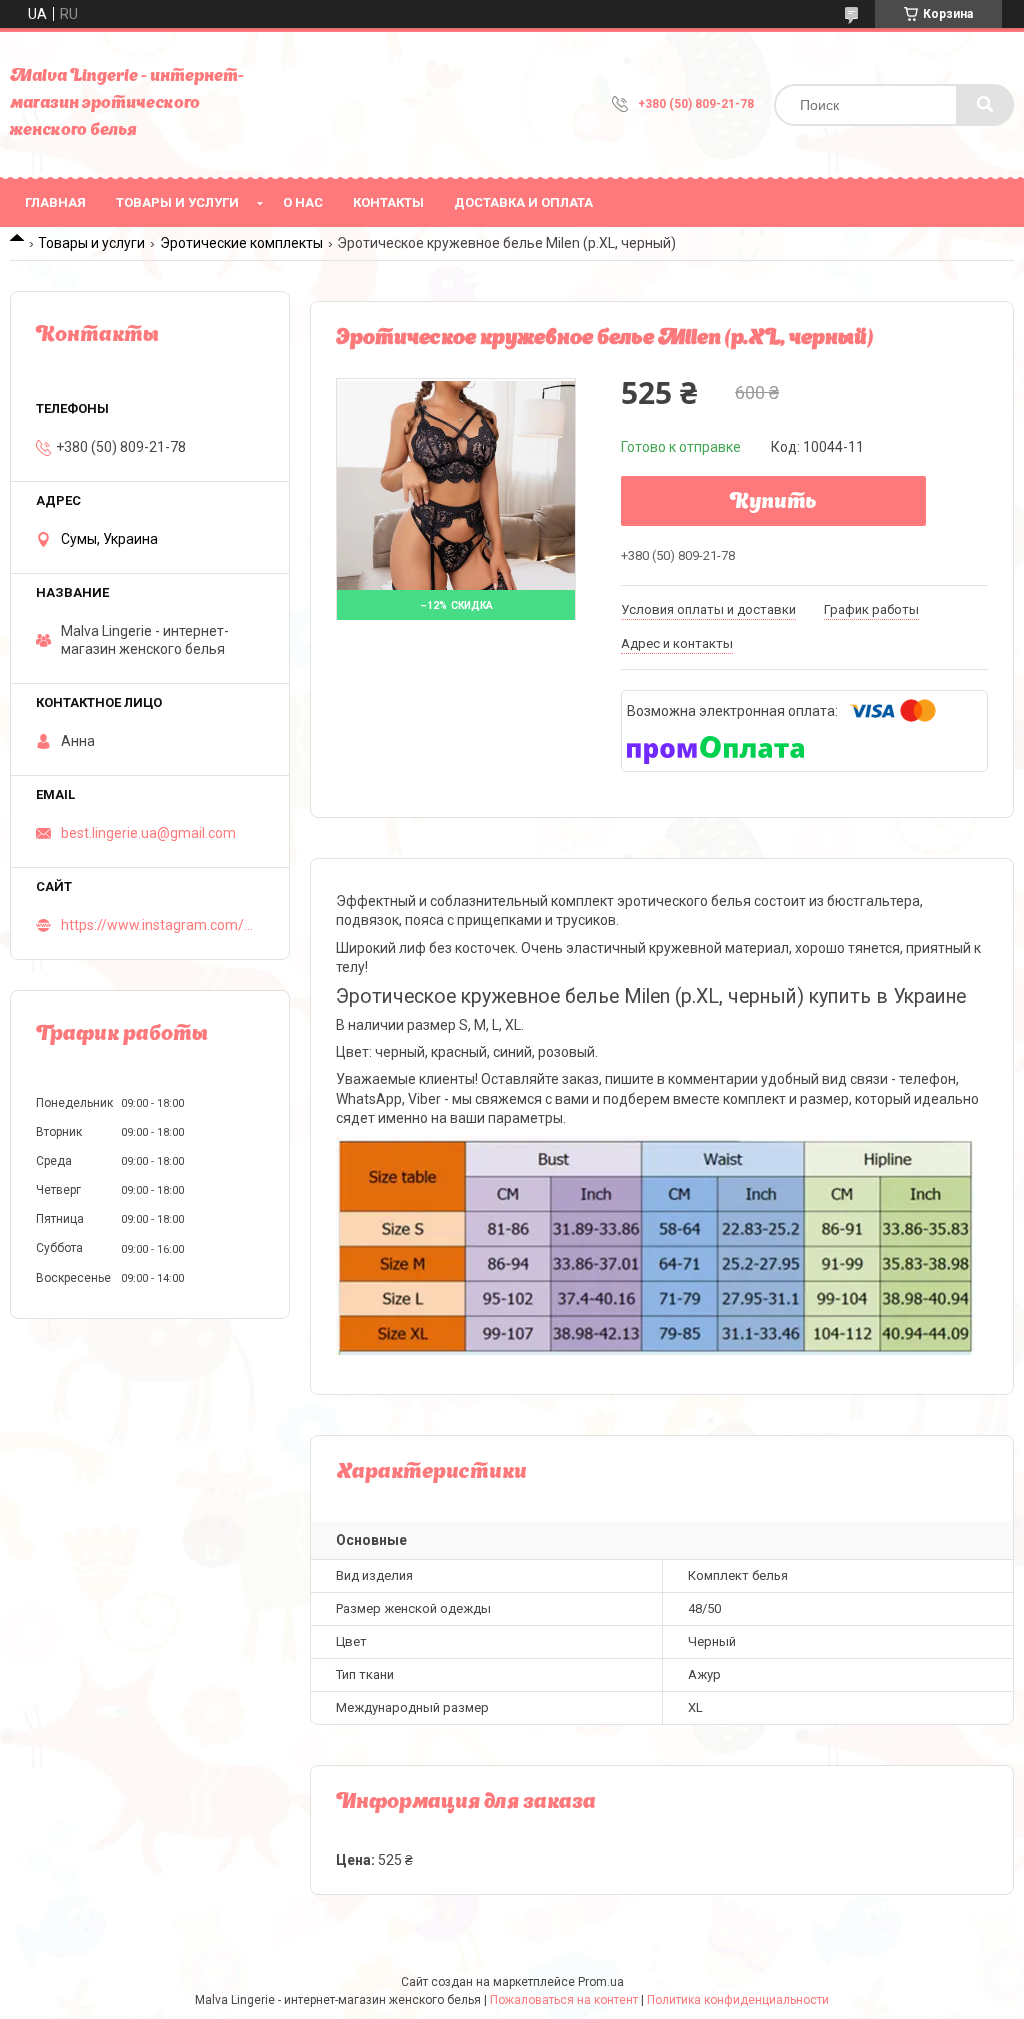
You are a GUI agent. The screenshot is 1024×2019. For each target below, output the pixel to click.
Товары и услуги (177, 202)
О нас (303, 202)
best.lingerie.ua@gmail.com (148, 833)
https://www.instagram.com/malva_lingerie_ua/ (162, 925)
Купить (773, 503)
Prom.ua (601, 1982)
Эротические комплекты (241, 243)
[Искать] (985, 105)
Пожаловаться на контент (564, 2000)
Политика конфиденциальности (738, 2000)
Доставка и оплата (523, 202)
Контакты (388, 202)
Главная (55, 202)
